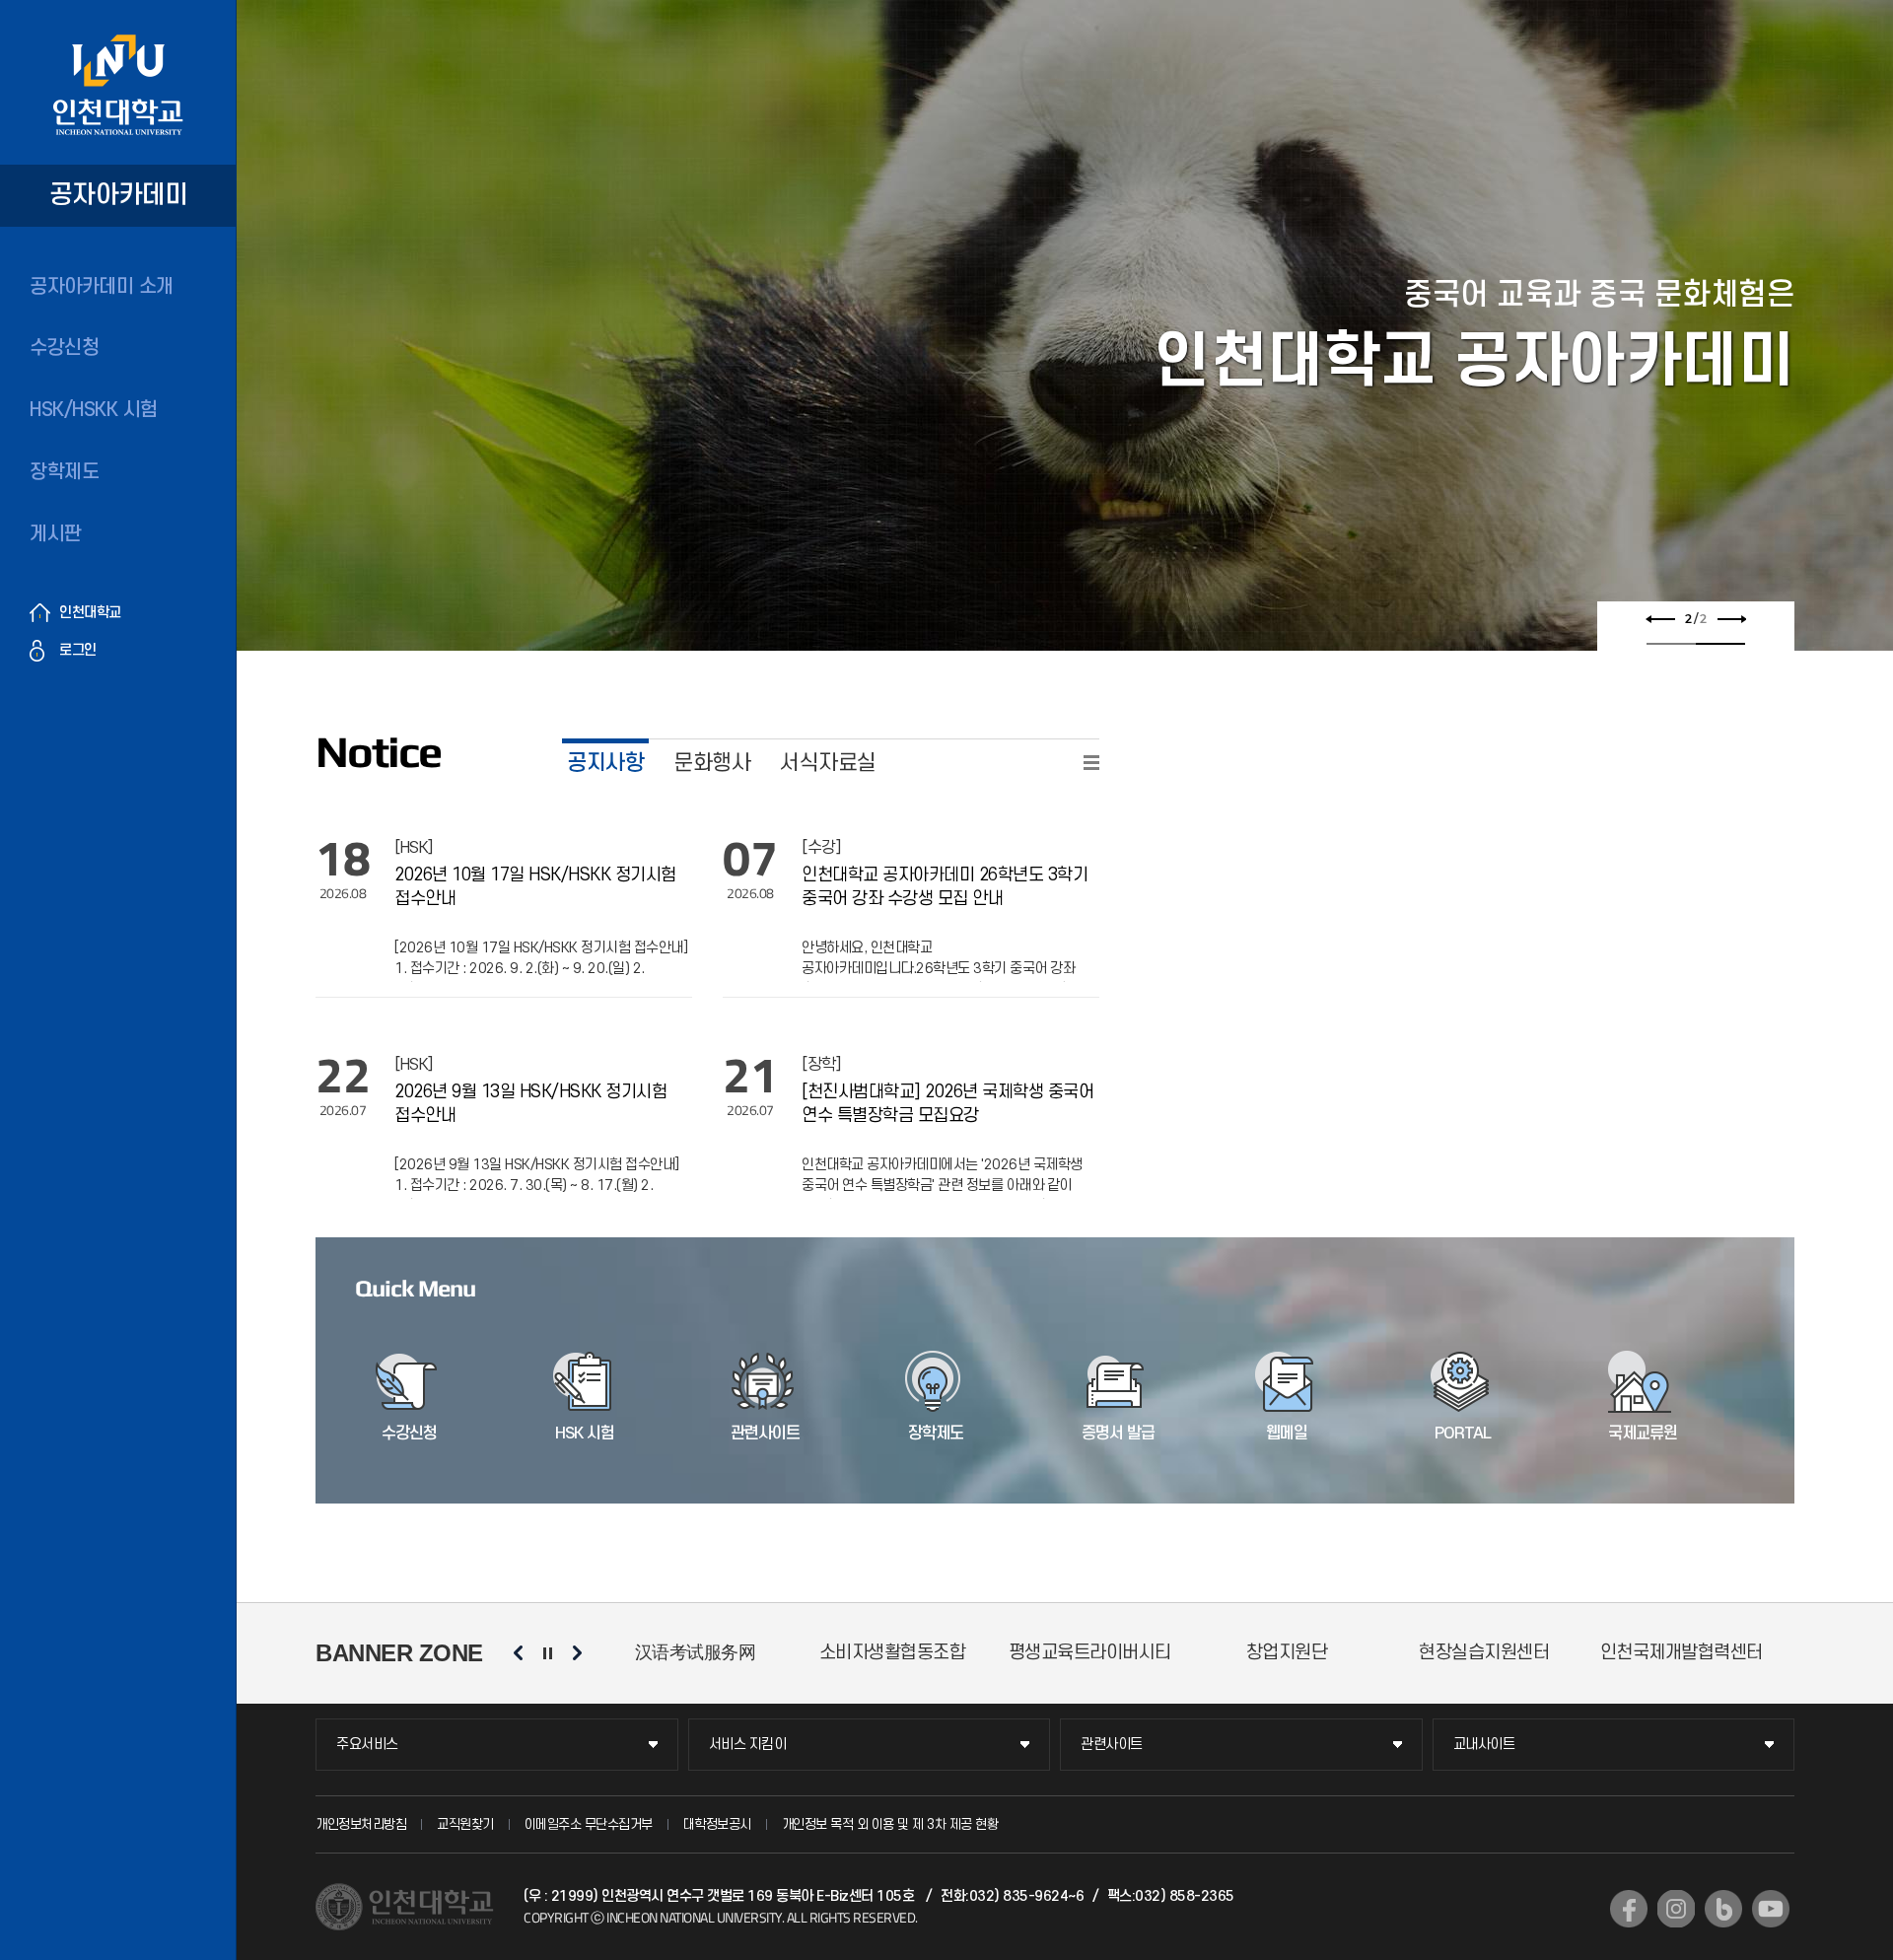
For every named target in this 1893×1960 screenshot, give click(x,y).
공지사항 (605, 763)
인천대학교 (90, 613)
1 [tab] (1671, 644)
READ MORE (1091, 763)
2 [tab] (1720, 644)
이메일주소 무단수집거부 (589, 1824)
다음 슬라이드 (1731, 619)
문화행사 (712, 763)
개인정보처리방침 (361, 1824)
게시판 (56, 534)
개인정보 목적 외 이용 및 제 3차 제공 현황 (890, 1824)
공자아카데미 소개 (102, 287)
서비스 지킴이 (748, 1745)
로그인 (78, 650)
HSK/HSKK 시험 (94, 410)
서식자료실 (828, 763)
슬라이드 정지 (547, 1653)
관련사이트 (1112, 1745)
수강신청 (64, 348)
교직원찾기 (465, 1824)
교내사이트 (1484, 1745)
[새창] (1629, 1909)
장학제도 (64, 472)
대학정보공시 (717, 1824)
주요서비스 (367, 1745)
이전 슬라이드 (1660, 619)
